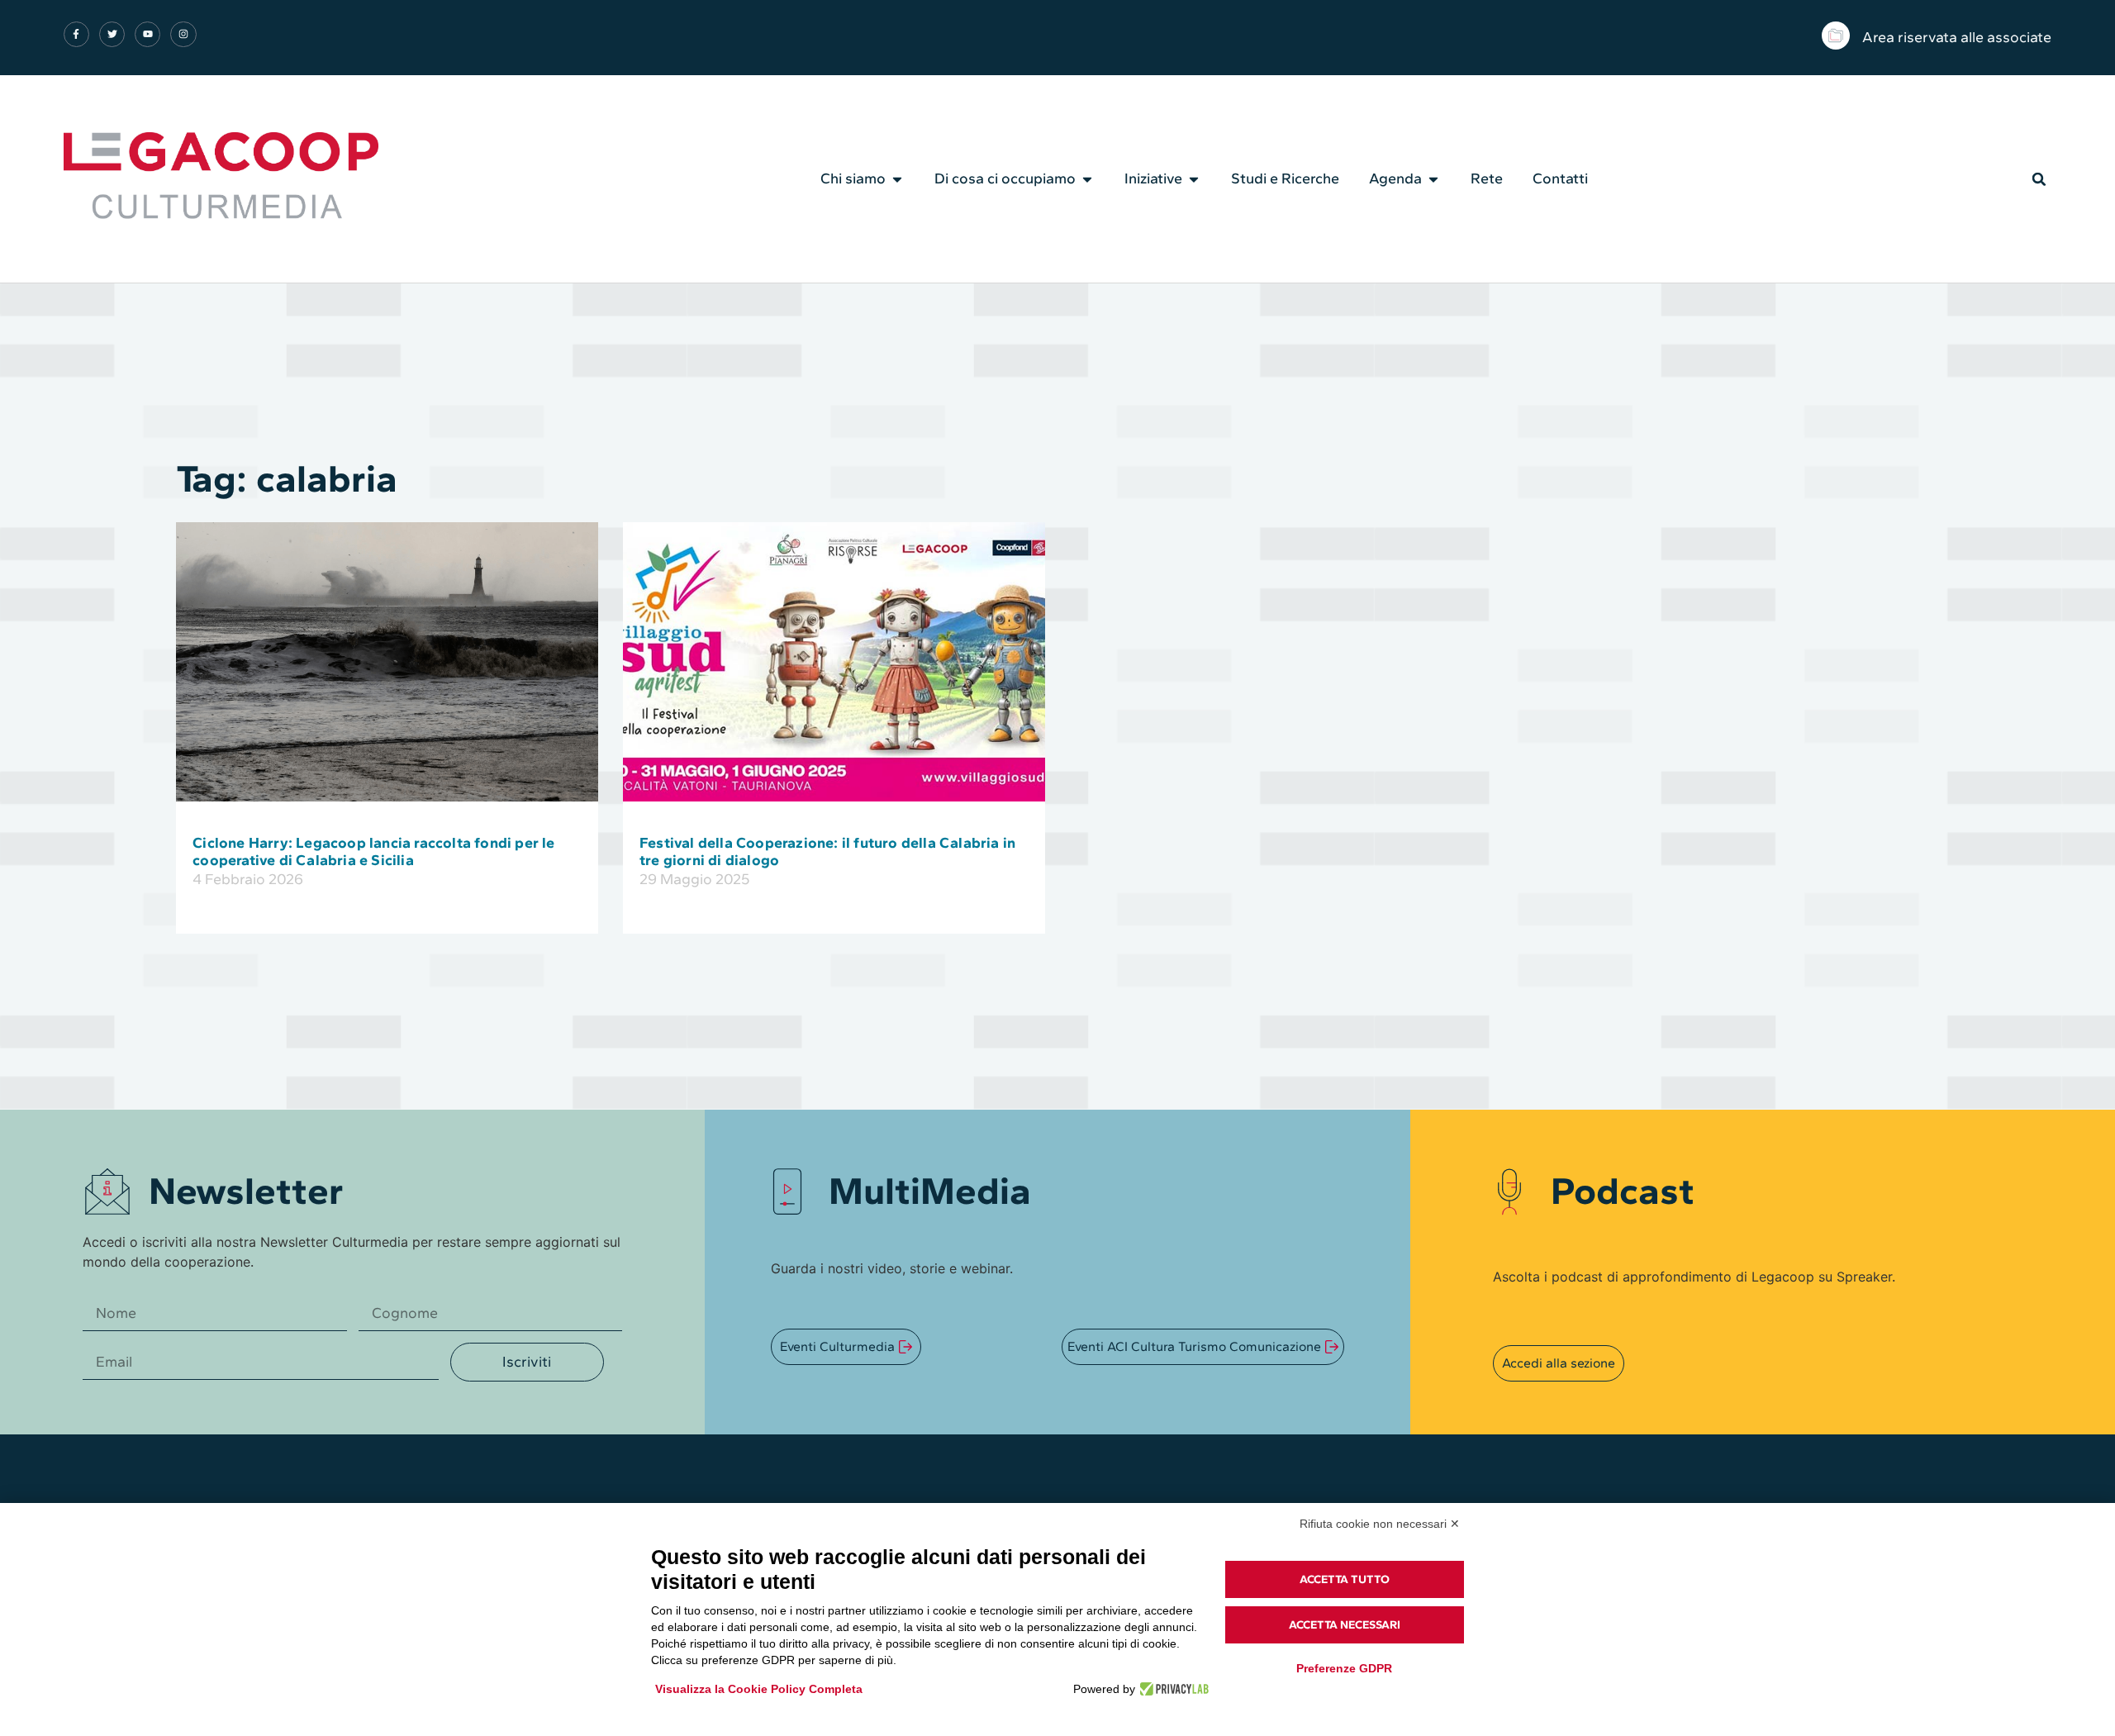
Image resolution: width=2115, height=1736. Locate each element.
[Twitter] (112, 34)
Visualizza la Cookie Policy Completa (759, 1689)
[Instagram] (183, 34)
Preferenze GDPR (1344, 1668)
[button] (2039, 179)
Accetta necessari (1345, 1625)
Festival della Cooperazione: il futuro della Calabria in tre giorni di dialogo (827, 852)
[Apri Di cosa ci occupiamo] (1087, 179)
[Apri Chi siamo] (897, 179)
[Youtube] (147, 34)
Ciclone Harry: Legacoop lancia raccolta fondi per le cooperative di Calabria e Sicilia (373, 852)
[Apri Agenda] (1433, 179)
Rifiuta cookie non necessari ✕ (1380, 1524)
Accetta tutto (1345, 1579)
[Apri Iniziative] (1194, 179)
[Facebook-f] (76, 34)
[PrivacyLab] (1172, 1689)
